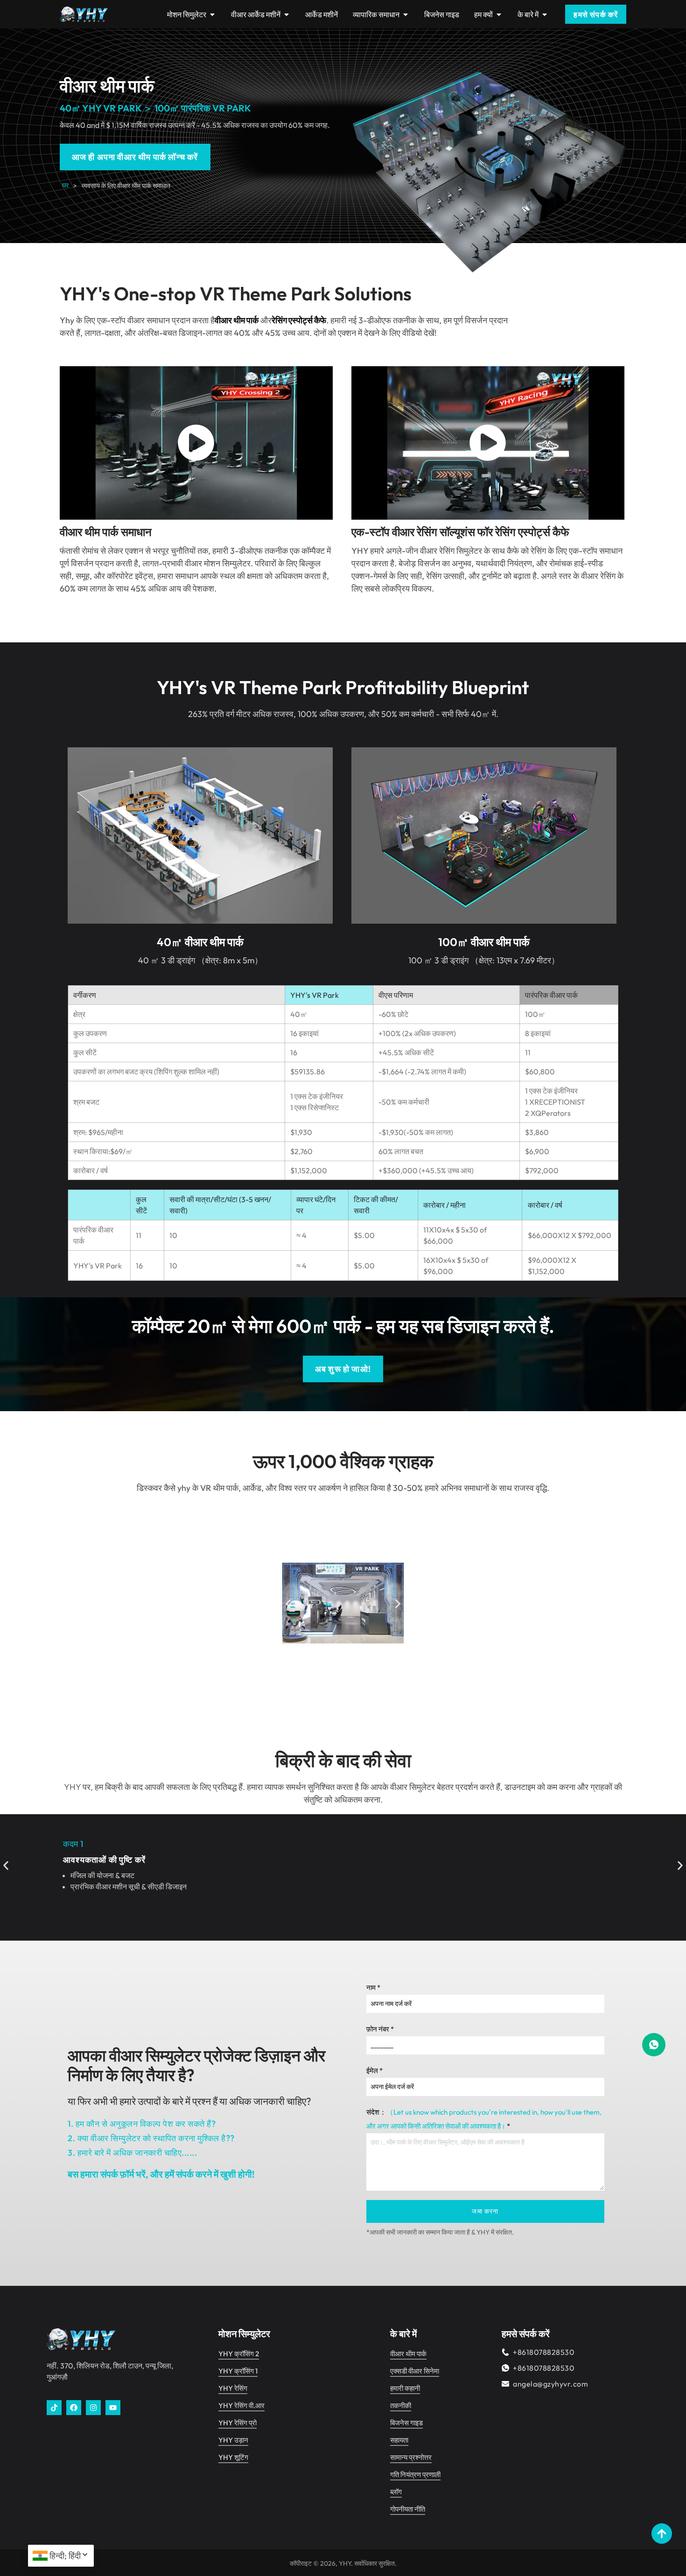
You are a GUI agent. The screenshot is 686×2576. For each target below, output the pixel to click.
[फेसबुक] (74, 2408)
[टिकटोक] (54, 2408)
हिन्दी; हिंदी (65, 2556)
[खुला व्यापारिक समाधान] (406, 14)
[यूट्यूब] (113, 2408)
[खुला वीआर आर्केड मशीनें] (287, 14)
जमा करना (485, 2211)
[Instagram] (93, 2408)
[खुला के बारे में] (545, 14)
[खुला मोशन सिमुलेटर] (212, 14)
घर (65, 185)
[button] (288, 1604)
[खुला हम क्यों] (499, 14)
